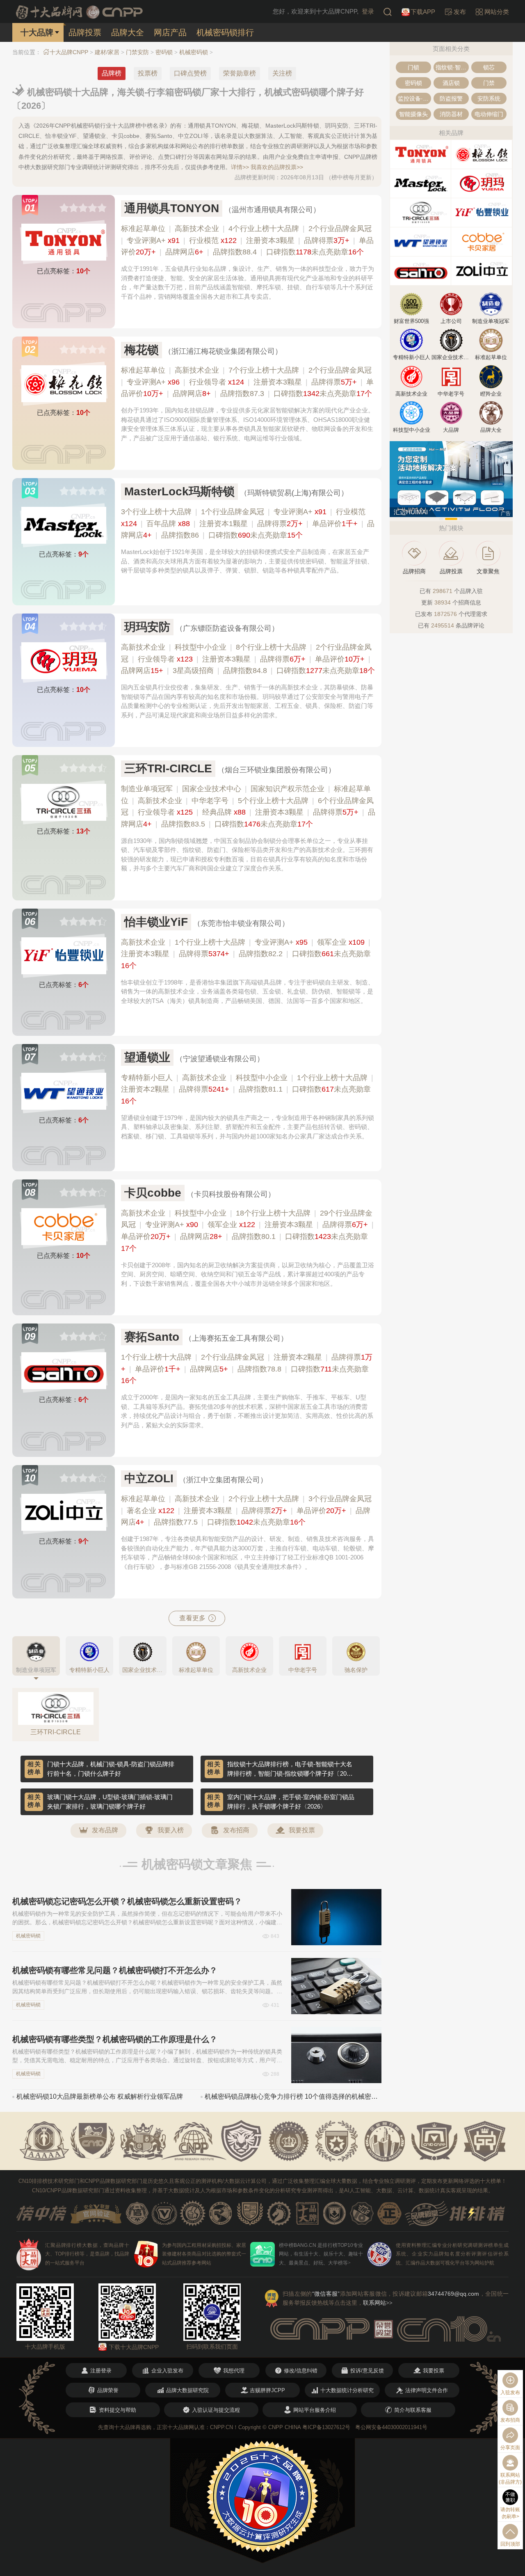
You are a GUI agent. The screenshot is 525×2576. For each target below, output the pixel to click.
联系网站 (378, 2303)
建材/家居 (107, 52)
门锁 (413, 67)
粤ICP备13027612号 (326, 2427)
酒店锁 (451, 83)
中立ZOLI (149, 1478)
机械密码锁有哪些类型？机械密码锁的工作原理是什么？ (115, 2039)
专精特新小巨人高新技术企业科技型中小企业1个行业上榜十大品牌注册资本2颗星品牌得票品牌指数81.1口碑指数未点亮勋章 (247, 1090)
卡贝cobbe (153, 1193)
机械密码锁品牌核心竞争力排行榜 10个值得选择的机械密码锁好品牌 (293, 2096)
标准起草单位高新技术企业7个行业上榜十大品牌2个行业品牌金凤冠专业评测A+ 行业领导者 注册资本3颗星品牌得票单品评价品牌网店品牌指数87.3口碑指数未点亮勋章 (247, 382)
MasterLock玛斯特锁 (179, 491)
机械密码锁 (194, 52)
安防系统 (489, 98)
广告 (506, 513)
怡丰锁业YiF (156, 922)
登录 (368, 11)
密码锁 (164, 52)
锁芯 (489, 67)
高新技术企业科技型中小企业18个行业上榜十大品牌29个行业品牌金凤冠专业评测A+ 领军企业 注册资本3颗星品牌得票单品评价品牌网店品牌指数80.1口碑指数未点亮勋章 (247, 1231)
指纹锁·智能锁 (452, 67)
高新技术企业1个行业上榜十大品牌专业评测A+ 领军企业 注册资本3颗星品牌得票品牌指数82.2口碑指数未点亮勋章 (246, 954)
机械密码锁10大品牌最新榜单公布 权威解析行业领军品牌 (100, 2096)
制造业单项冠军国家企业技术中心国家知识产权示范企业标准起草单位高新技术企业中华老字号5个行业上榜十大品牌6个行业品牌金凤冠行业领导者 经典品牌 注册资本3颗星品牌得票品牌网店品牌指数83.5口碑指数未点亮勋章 (248, 806)
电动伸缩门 (489, 114)
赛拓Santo (152, 1337)
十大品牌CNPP (69, 52)
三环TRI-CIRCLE (168, 768)
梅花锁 (142, 350)
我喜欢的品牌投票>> (277, 167)
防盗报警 (451, 98)
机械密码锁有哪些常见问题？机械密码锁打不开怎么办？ (115, 1970)
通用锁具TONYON (172, 208)
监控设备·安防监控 (414, 98)
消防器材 (451, 114)
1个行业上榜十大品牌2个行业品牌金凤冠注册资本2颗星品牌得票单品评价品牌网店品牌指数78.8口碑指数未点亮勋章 (247, 1369)
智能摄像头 (413, 114)
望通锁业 (147, 1057)
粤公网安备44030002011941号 (391, 2427)
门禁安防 (137, 52)
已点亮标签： (64, 271)
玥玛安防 (147, 627)
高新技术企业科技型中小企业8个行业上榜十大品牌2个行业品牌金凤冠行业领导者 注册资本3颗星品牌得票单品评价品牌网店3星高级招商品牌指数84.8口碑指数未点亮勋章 (248, 659)
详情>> (240, 167)
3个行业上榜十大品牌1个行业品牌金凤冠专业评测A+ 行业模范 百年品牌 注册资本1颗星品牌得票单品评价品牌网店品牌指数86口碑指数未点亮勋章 (248, 524)
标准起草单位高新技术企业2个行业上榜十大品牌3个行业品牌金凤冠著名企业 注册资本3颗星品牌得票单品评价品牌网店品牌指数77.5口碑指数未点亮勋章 (246, 1511)
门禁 (489, 83)
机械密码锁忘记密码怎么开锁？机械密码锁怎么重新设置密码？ (127, 1901)
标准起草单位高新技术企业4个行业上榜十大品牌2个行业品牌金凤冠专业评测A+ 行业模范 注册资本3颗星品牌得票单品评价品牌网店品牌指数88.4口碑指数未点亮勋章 (247, 240)
